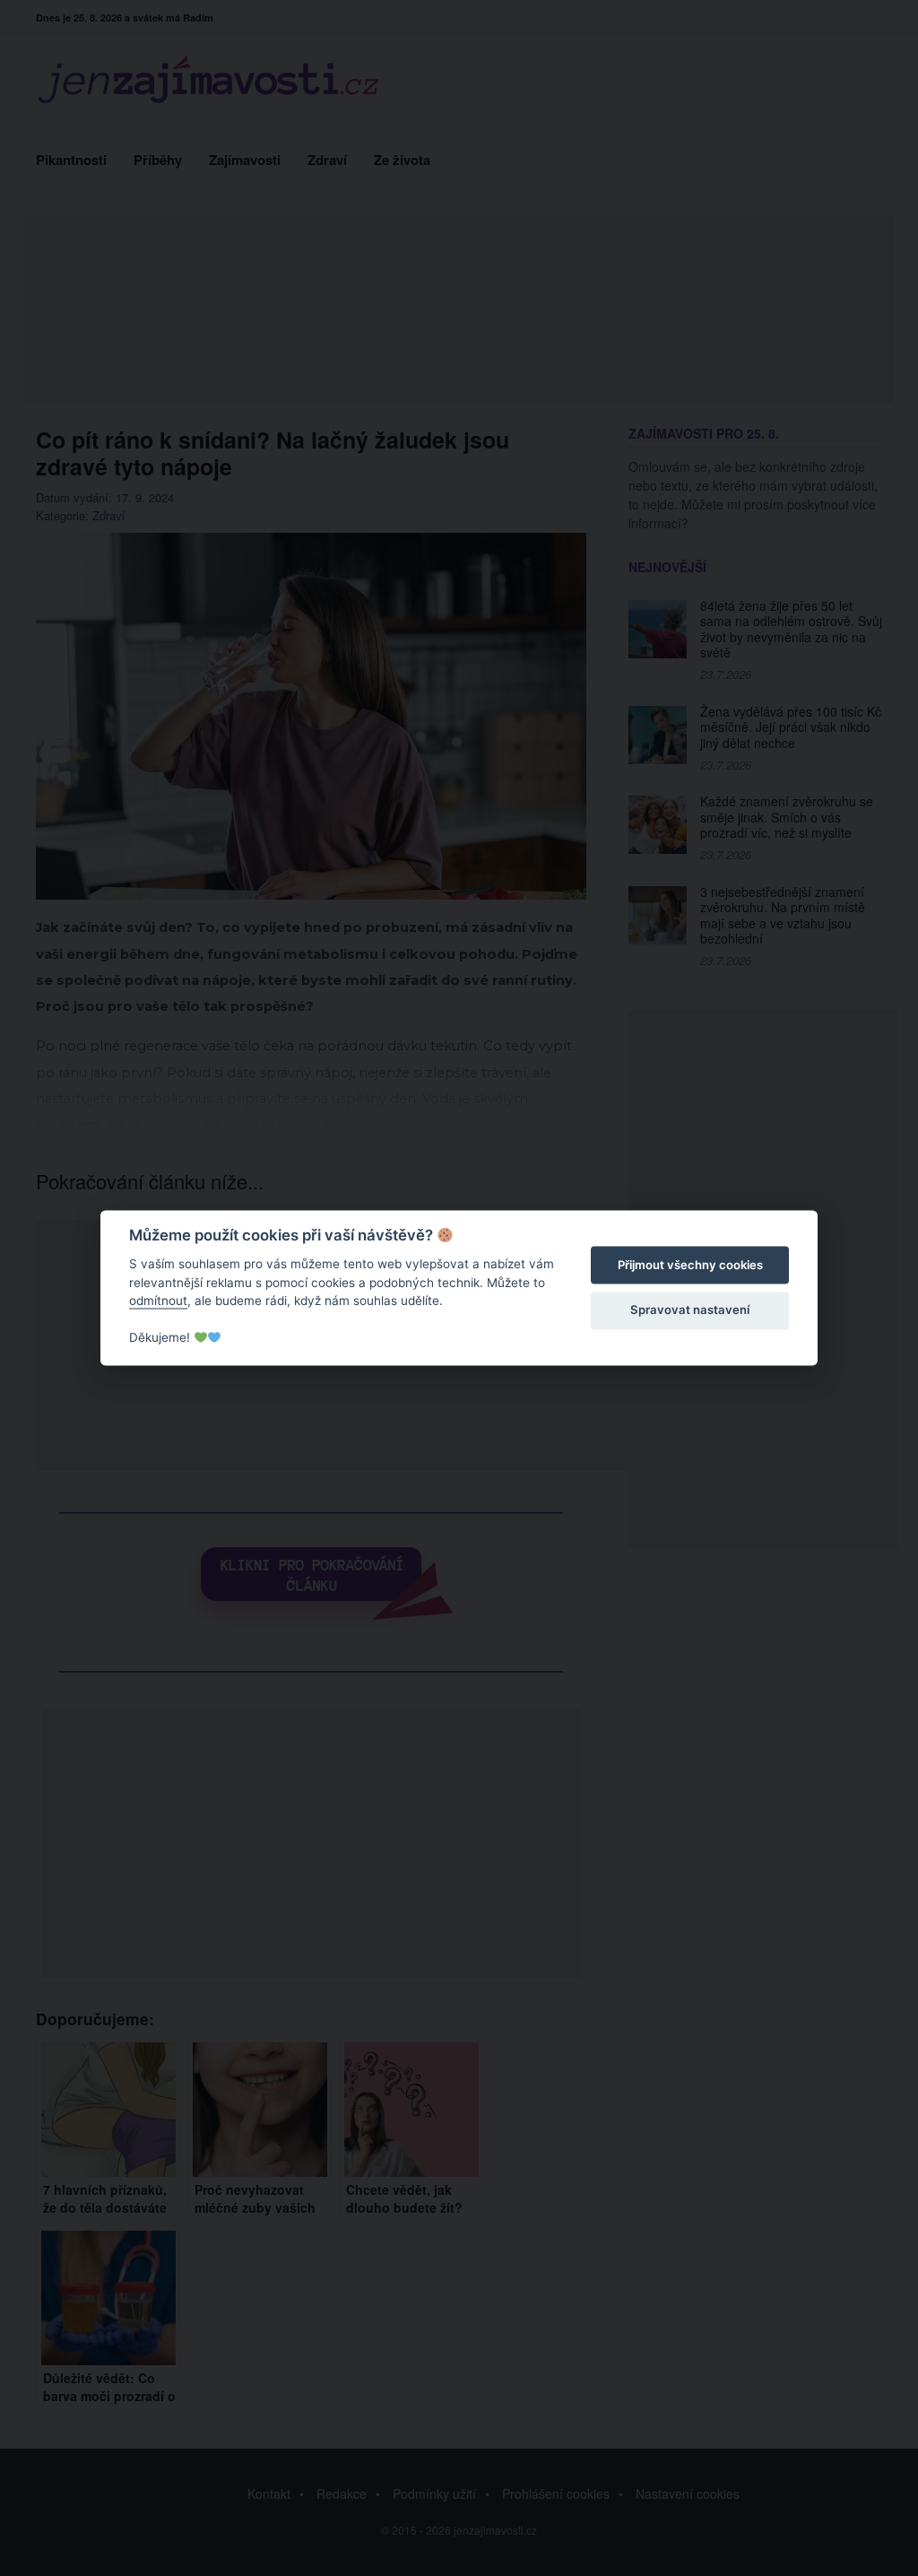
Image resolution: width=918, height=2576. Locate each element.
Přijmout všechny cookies (690, 1265)
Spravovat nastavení (690, 1310)
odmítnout (158, 1301)
